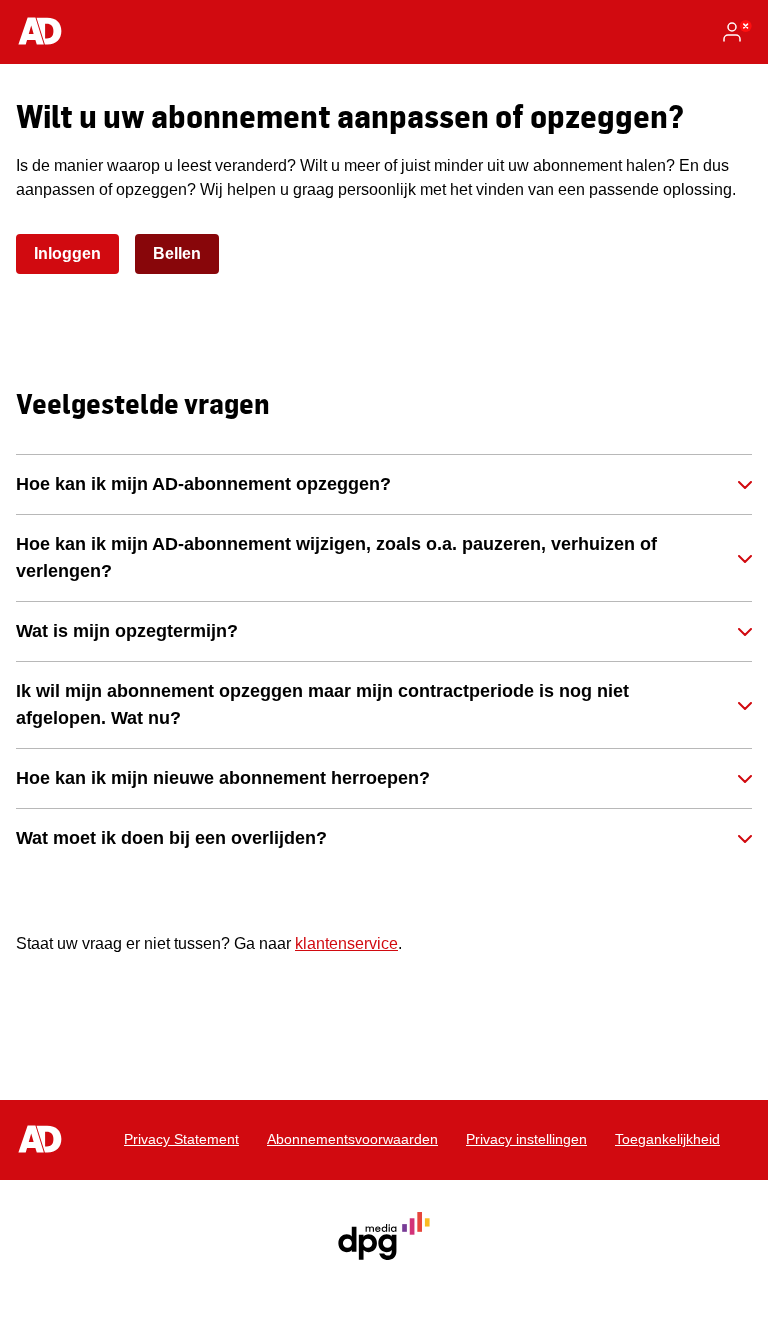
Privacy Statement (181, 1139)
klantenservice (346, 943)
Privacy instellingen (526, 1139)
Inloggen (67, 253)
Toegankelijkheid (667, 1139)
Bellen (177, 253)
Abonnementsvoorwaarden (352, 1139)
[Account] (736, 32)
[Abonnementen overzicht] (40, 32)
